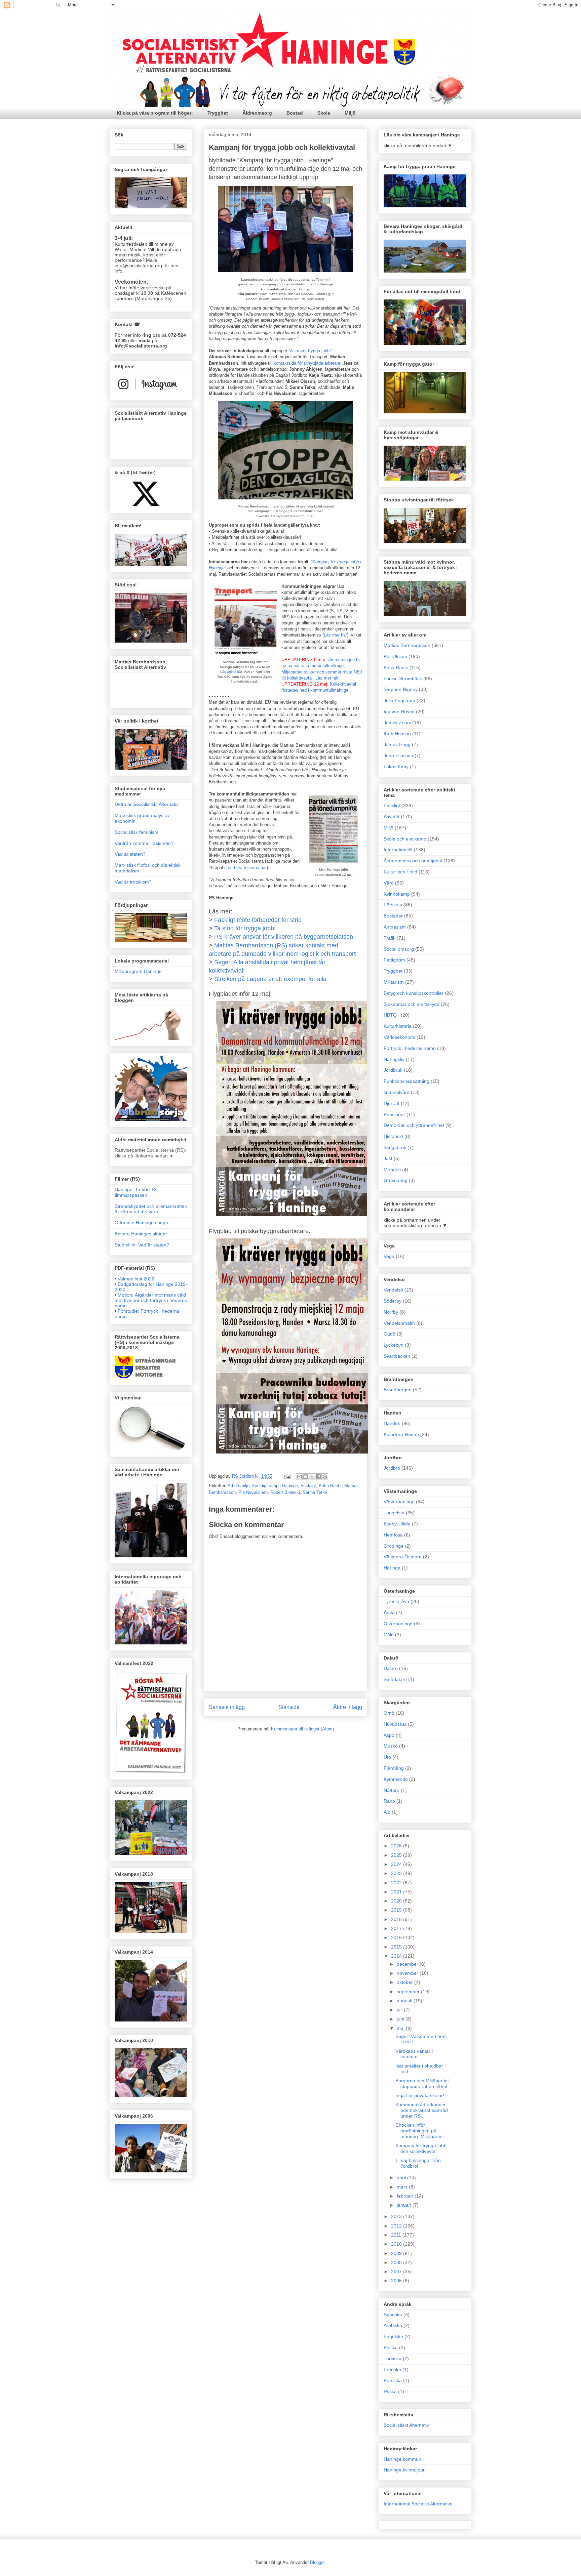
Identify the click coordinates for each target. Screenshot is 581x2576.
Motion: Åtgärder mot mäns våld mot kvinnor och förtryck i (151, 1300)
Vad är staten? (130, 854)
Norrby (391, 1312)
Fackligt (308, 1486)
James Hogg (397, 744)
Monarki (392, 1170)
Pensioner (394, 1114)
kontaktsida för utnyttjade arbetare (307, 363)
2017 (397, 1928)
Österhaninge (398, 1624)
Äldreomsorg (257, 113)
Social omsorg (399, 949)
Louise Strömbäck (403, 679)
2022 (397, 1883)
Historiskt (393, 1136)
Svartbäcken (397, 1356)
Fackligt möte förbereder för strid (258, 920)
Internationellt (398, 850)
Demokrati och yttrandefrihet (414, 1125)
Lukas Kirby (396, 767)
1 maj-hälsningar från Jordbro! (418, 2163)
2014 (397, 1956)
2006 (397, 2281)
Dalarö (391, 1668)
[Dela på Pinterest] (325, 1477)
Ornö (389, 1713)
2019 (397, 1910)
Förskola (393, 905)
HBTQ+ (392, 1015)
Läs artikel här (231, 672)
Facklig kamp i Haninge (275, 1486)
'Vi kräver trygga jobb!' (310, 351)
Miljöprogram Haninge (138, 971)
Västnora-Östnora (403, 1557)
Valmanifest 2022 (136, 1279)
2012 (397, 2226)
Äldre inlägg (348, 1707)
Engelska (393, 2336)
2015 (397, 1947)
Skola (324, 113)
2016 (397, 1937)
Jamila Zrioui (397, 723)
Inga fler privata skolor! (420, 2095)
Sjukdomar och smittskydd (412, 1004)
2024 (397, 1864)
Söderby (393, 1301)
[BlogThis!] (306, 1477)
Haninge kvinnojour (404, 2470)
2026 (397, 1846)
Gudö (390, 1334)
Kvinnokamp (397, 894)
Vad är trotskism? (133, 882)
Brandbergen (398, 1390)
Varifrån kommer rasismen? (144, 843)
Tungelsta (394, 1513)
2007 (397, 2272)
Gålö (389, 1635)
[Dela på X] (312, 1477)
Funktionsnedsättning (406, 1081)
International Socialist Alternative (418, 2504)
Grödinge (394, 1546)
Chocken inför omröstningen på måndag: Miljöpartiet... (422, 2131)
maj (401, 2028)
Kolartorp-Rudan (401, 1434)
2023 (397, 1873)
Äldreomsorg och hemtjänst (413, 861)
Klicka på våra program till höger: (155, 113)
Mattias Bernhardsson (407, 645)
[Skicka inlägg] (287, 1476)
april (402, 2177)
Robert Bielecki (285, 1492)
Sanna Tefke (315, 1492)
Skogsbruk (395, 1147)
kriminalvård (397, 1092)
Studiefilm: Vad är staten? (142, 1245)
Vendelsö (393, 1290)
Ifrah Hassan (397, 734)
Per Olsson (395, 656)
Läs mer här (335, 635)
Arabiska (393, 2325)
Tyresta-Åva (396, 1601)
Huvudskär (395, 1724)
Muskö (391, 1746)
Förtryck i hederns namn (410, 1048)
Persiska (393, 2380)
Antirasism (395, 927)
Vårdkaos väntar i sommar (414, 2054)
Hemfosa (393, 1535)
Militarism (394, 982)
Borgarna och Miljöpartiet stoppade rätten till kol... (423, 2083)
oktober (405, 1982)
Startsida (289, 1707)
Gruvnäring (396, 1180)
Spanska (393, 2315)
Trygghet (218, 113)
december (408, 1964)
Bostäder (393, 916)
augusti (405, 2001)
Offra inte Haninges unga (141, 1223)
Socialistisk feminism (137, 832)
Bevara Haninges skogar (141, 1234)
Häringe (392, 1568)
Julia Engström (399, 700)
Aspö (389, 1735)
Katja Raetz (330, 1486)
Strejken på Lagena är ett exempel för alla (270, 979)
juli (400, 2010)
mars (403, 2187)
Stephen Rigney (401, 689)
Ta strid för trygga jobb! (245, 928)
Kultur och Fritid (400, 872)
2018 (397, 1919)
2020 (397, 1901)
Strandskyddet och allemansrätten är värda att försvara (151, 1209)
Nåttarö (392, 1790)
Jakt (388, 1158)
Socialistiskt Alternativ (406, 2425)
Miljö (350, 113)
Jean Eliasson (398, 755)
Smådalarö (395, 1679)
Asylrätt (392, 817)
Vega (389, 1256)
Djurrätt (392, 1103)
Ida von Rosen (399, 711)
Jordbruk (393, 1070)
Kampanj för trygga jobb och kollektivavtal (421, 2148)
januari (405, 2205)
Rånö (389, 1801)
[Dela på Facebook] (318, 1477)
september (409, 1992)
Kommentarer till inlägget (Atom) (302, 1729)
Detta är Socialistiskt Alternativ (147, 804)
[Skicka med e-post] (299, 1477)
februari (406, 2196)
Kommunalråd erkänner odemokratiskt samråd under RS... (422, 2110)
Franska (392, 2370)
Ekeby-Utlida (397, 1524)
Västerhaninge (399, 1502)
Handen (392, 1423)
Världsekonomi (399, 1037)
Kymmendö (396, 1779)
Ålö (387, 1812)
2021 (397, 1892)
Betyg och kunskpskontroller (414, 993)
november (408, 1973)
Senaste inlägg (227, 1707)
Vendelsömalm (399, 1323)
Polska (391, 2347)
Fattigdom (394, 960)
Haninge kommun (402, 2459)
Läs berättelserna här (246, 868)
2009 (397, 2253)
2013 (397, 2216)
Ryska (390, 2391)
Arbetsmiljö (239, 1486)
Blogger (317, 2562)
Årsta (389, 1612)
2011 (397, 2235)
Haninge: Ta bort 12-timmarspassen (137, 1192)
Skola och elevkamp (405, 839)
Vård (389, 883)
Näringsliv (394, 1059)
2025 (397, 1855)
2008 (397, 2262)
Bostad (295, 113)
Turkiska (393, 2359)
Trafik (390, 938)
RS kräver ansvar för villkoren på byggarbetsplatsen (284, 937)
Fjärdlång (394, 1768)
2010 (397, 2244)
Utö (387, 1757)
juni (401, 2019)
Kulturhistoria (398, 1026)
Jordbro (392, 1468)
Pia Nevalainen (253, 1492)
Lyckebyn (394, 1345)
